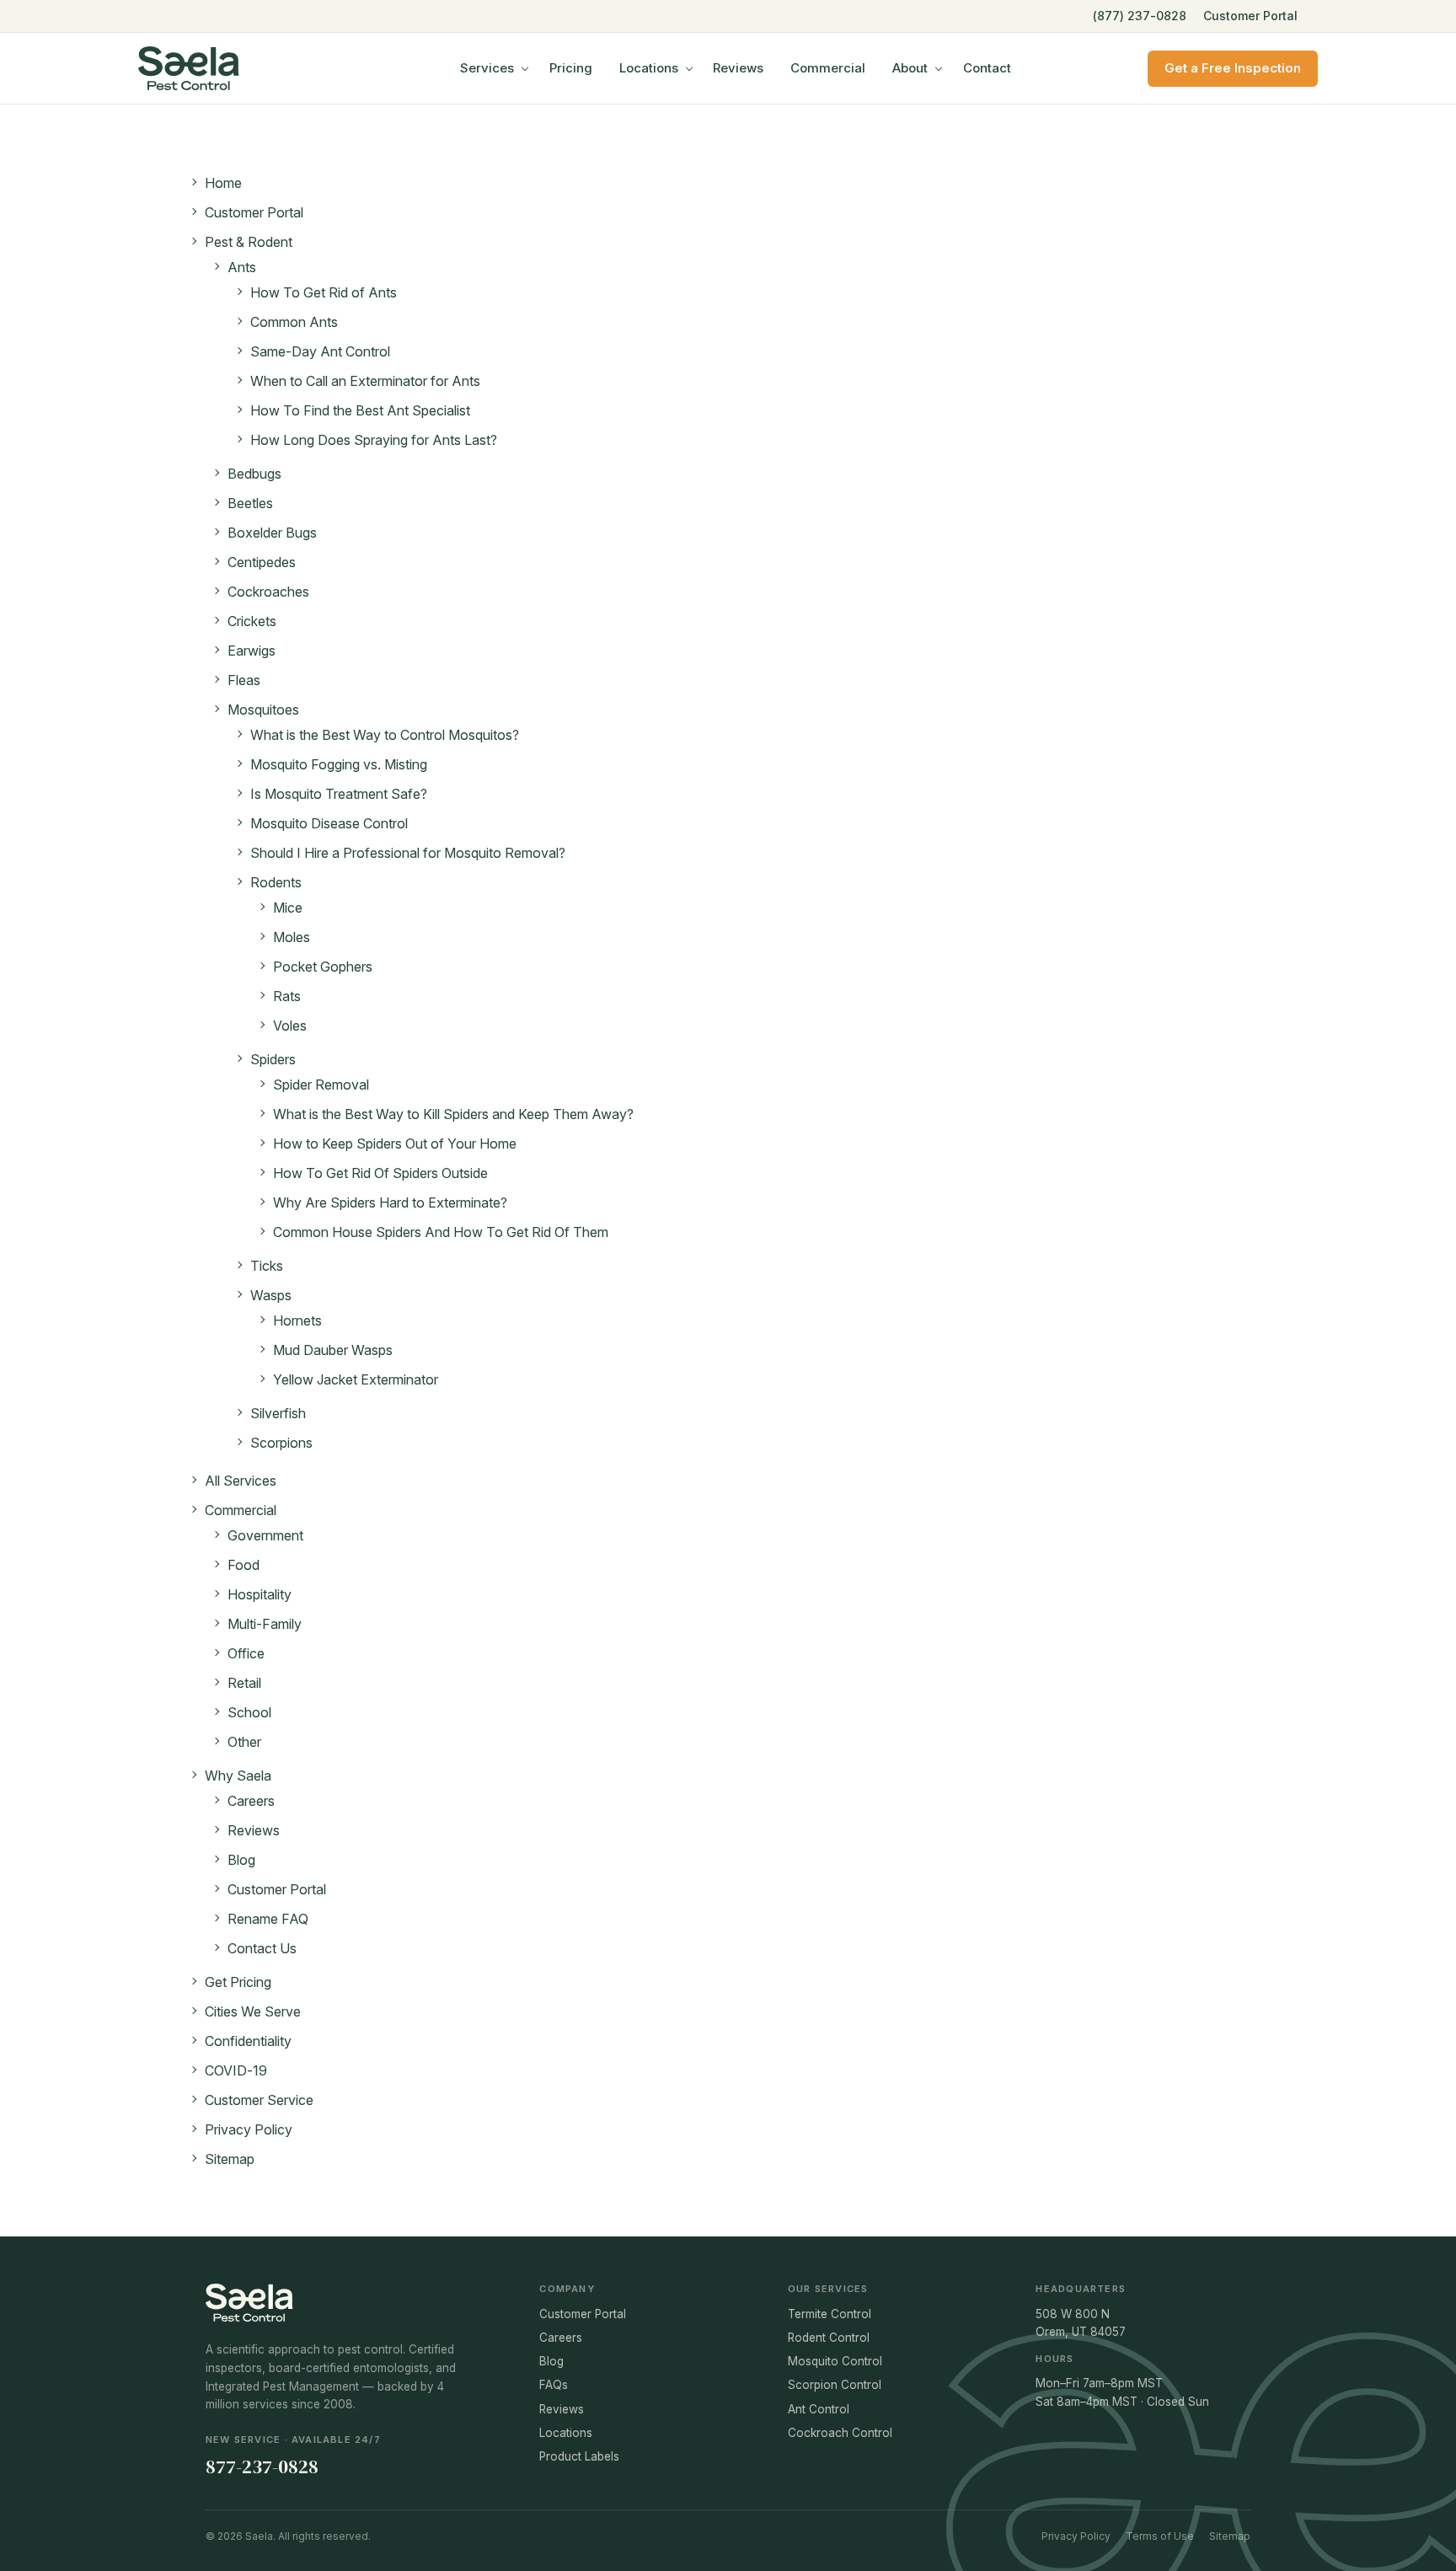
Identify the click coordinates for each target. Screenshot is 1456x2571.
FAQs (554, 2385)
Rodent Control (829, 2338)
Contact (987, 68)
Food (244, 1565)
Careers (251, 1801)
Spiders (273, 1059)
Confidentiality (248, 2041)
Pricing (571, 68)
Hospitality (260, 1594)
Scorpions (281, 1443)
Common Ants (294, 322)
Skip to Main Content (13, 26)
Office (246, 1653)
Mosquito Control (835, 2361)
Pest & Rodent (249, 242)
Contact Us (262, 1948)
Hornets (297, 1320)
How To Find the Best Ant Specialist (360, 410)
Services (487, 68)
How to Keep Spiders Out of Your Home (395, 1144)
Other (244, 1742)
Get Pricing (238, 1982)
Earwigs (252, 651)
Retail (244, 1683)
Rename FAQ (268, 1919)
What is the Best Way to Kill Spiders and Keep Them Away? (453, 1114)
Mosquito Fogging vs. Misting (339, 764)
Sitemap (230, 2159)
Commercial (828, 68)
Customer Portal (1250, 16)
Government (265, 1535)
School (249, 1712)
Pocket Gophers (323, 967)
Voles (290, 1026)
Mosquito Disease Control (329, 823)
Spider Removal (321, 1085)
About (910, 68)
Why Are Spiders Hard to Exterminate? (390, 1202)
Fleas (244, 680)
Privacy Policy (249, 2129)
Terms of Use (1160, 2536)
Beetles (250, 503)
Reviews (738, 68)
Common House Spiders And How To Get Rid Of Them (441, 1232)
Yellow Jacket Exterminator (356, 1379)
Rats (287, 996)
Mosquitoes (263, 710)
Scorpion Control (835, 2385)
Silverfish (278, 1413)
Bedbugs (254, 474)
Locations (649, 68)
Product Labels (579, 2456)
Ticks (267, 1266)
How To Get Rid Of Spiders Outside (380, 1173)
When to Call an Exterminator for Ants (365, 381)
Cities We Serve (253, 2011)
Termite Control (830, 2314)
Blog (241, 1860)
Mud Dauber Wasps (333, 1350)
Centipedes (262, 562)
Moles (292, 937)
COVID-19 (236, 2070)
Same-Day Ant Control (320, 351)
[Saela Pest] (231, 68)
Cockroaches (268, 592)
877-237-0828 (262, 2467)
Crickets (252, 621)
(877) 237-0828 (1140, 16)
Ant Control (819, 2409)
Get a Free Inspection (1233, 68)
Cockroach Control (840, 2433)
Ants (242, 267)
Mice (288, 908)
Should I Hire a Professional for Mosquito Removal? (408, 853)
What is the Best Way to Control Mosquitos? (385, 735)
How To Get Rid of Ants (324, 292)
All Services (241, 1481)
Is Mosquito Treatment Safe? (339, 794)
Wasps (271, 1295)
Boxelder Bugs (272, 533)
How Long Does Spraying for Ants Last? (374, 440)
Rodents (276, 882)
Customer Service (259, 2100)
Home (223, 183)
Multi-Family (265, 1624)
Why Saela (238, 1776)
